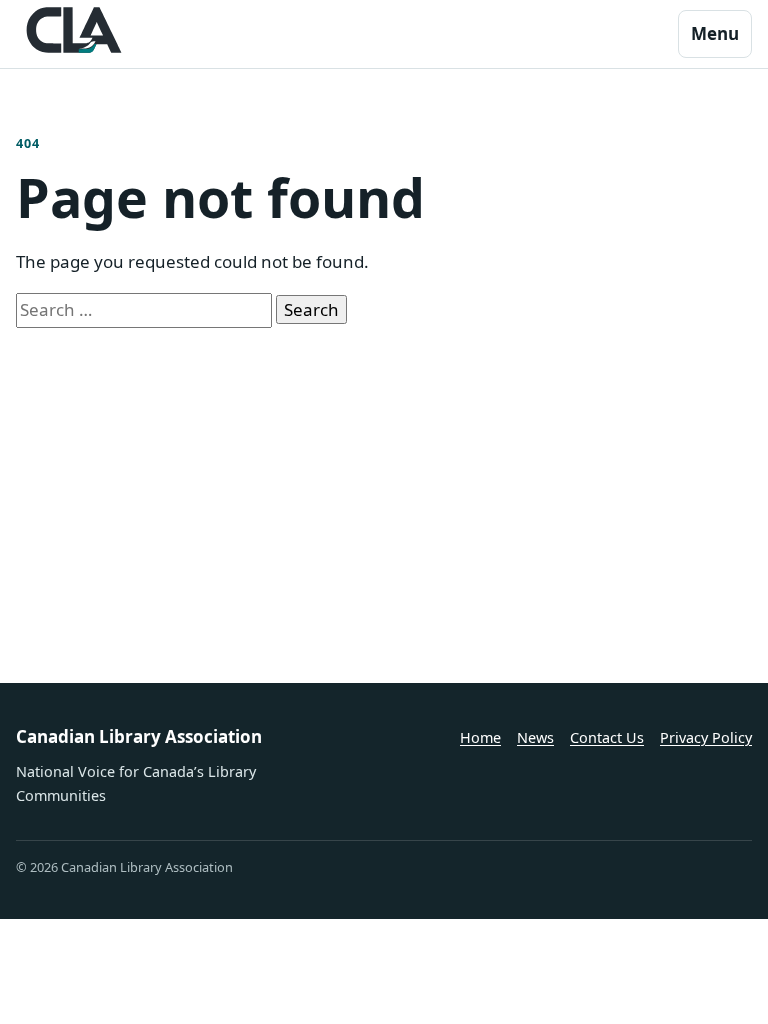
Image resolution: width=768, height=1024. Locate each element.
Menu (715, 33)
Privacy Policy (706, 737)
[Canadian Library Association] (74, 30)
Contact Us (607, 737)
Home (480, 737)
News (535, 737)
